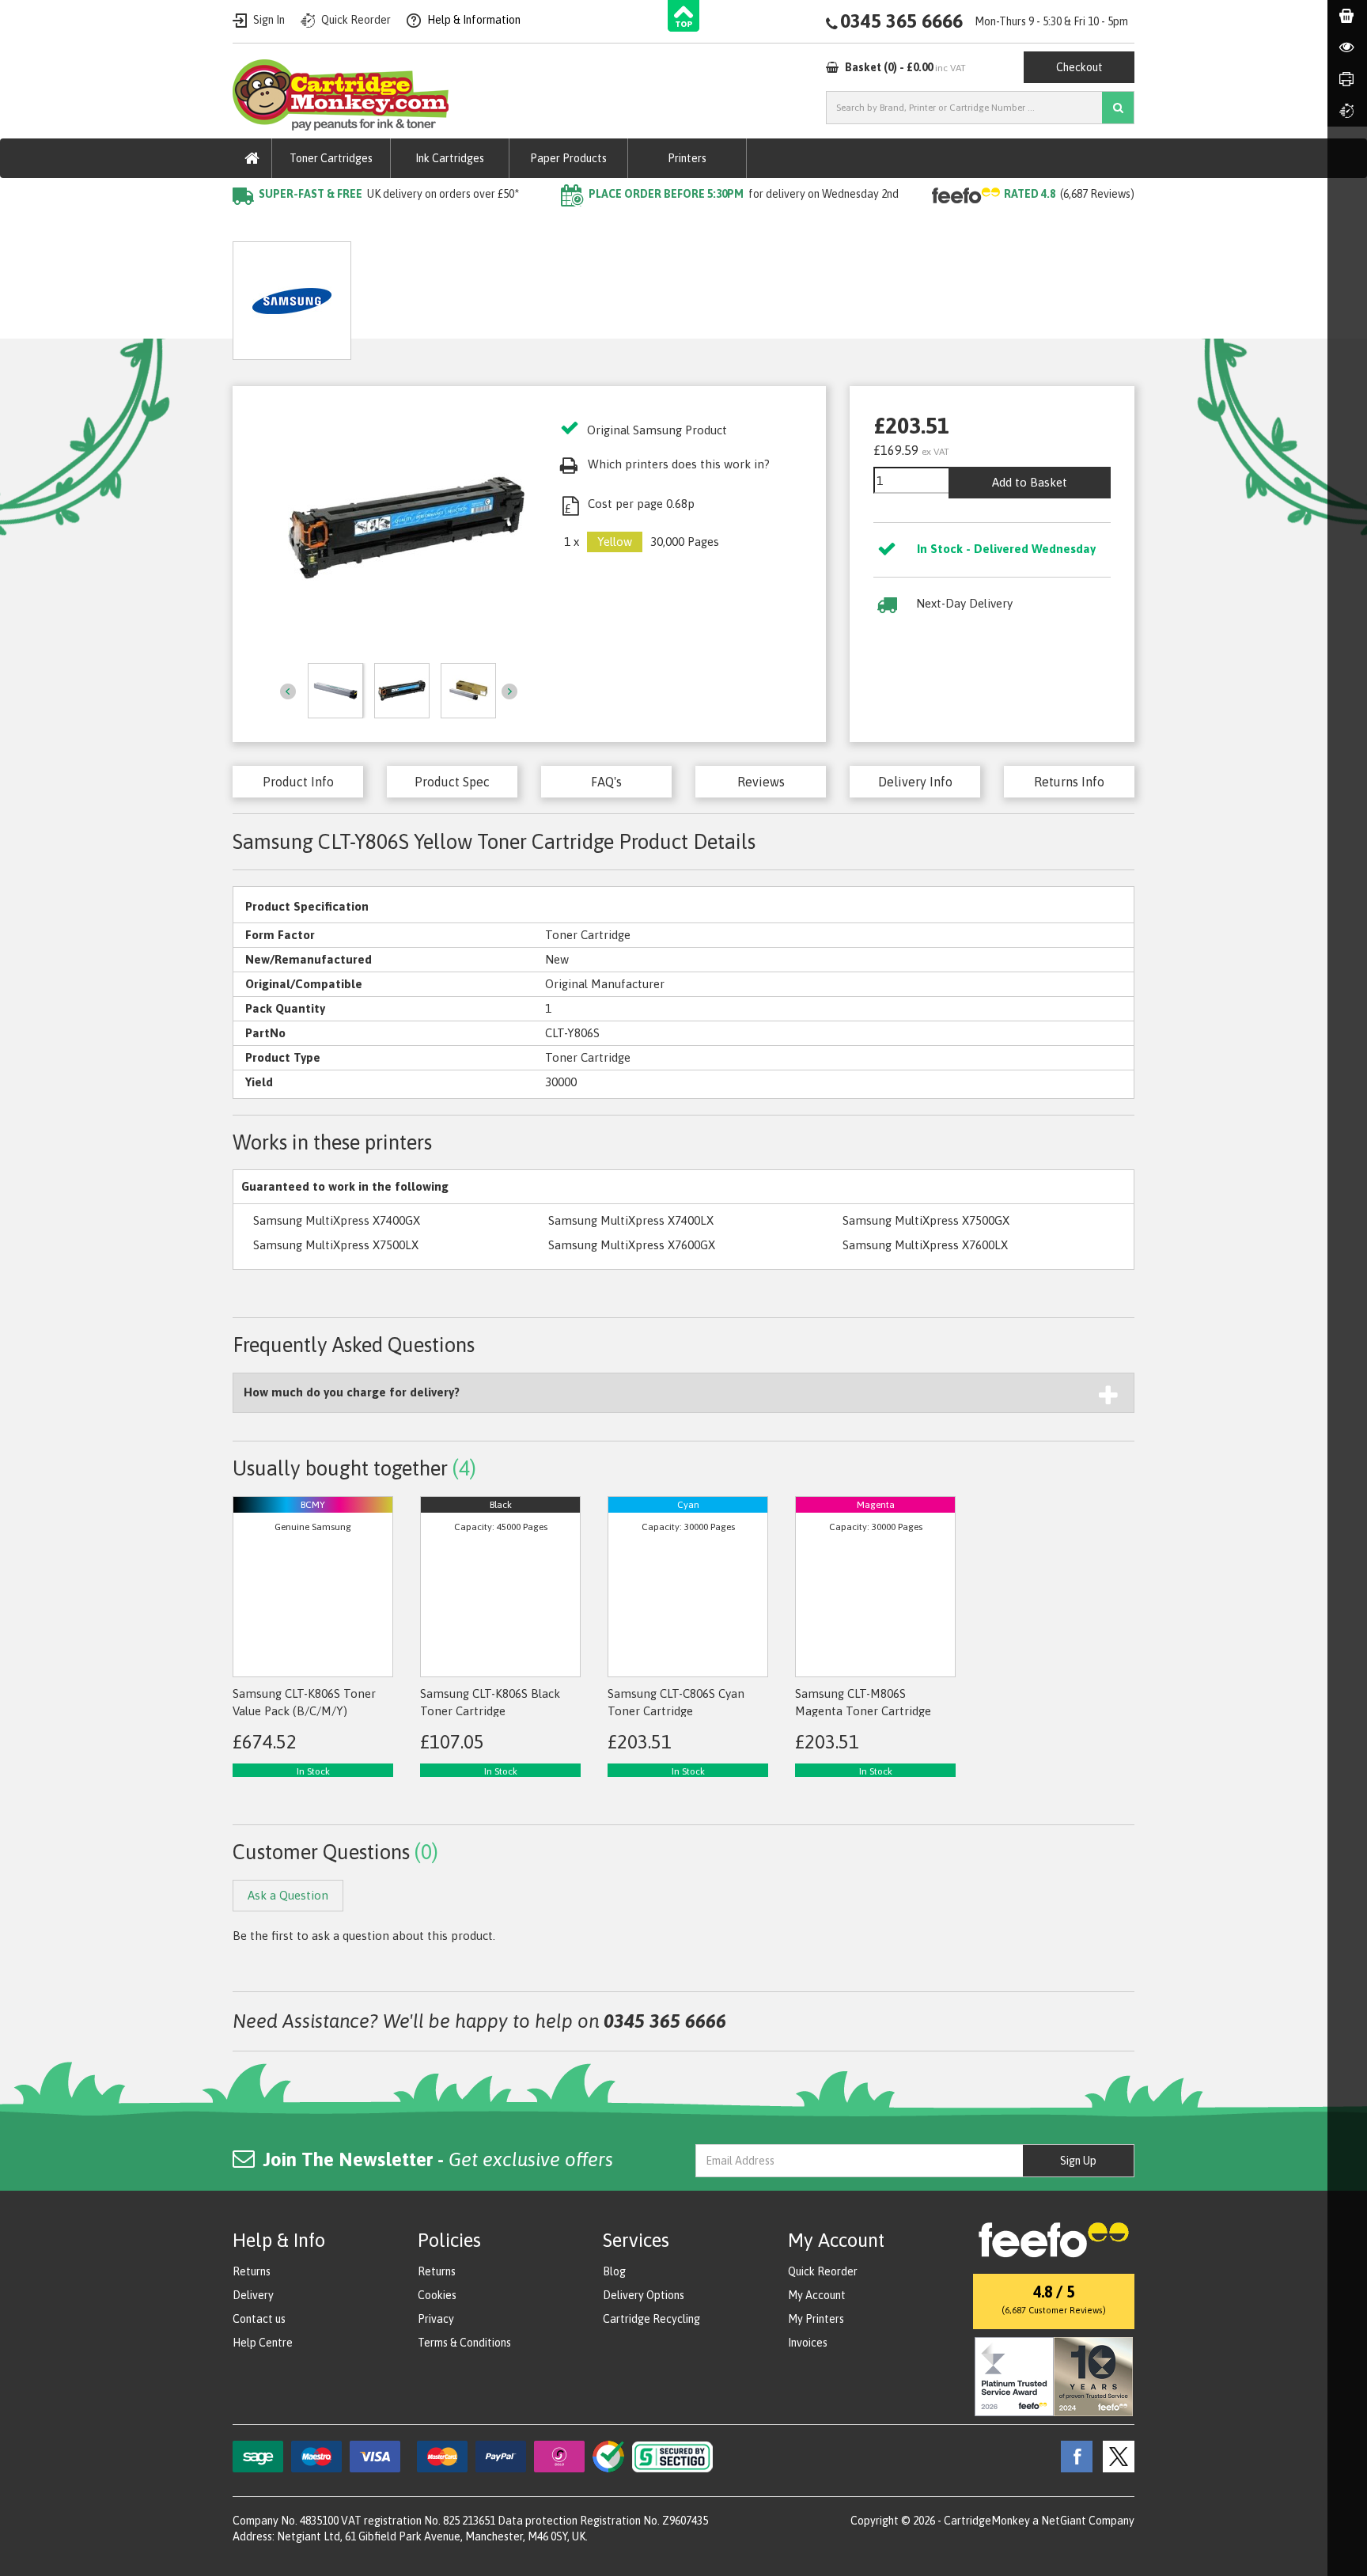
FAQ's (606, 782)
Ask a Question (566, 295)
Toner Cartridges (331, 158)
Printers (687, 158)
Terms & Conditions (464, 2343)
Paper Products (568, 158)
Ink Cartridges (450, 158)
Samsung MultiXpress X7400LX (631, 1220)
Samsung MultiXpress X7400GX (337, 1220)
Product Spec (452, 782)
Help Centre (263, 2343)
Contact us (259, 2319)
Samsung (422, 226)
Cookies (437, 2295)
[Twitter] (1115, 2456)
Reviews (761, 782)
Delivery (253, 2295)
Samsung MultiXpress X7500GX (926, 1220)
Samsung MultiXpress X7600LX (925, 1245)
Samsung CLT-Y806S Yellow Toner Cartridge (583, 226)
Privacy (436, 2319)
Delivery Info (915, 782)
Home (250, 226)
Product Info (298, 782)
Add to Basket (1030, 482)
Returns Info (1069, 782)
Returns (252, 2271)
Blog (614, 2271)
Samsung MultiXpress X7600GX (632, 1245)
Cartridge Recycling (651, 2319)
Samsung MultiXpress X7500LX (336, 1245)
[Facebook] (1073, 2456)
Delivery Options (644, 2295)
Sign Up (1078, 2161)
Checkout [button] (1079, 67)
